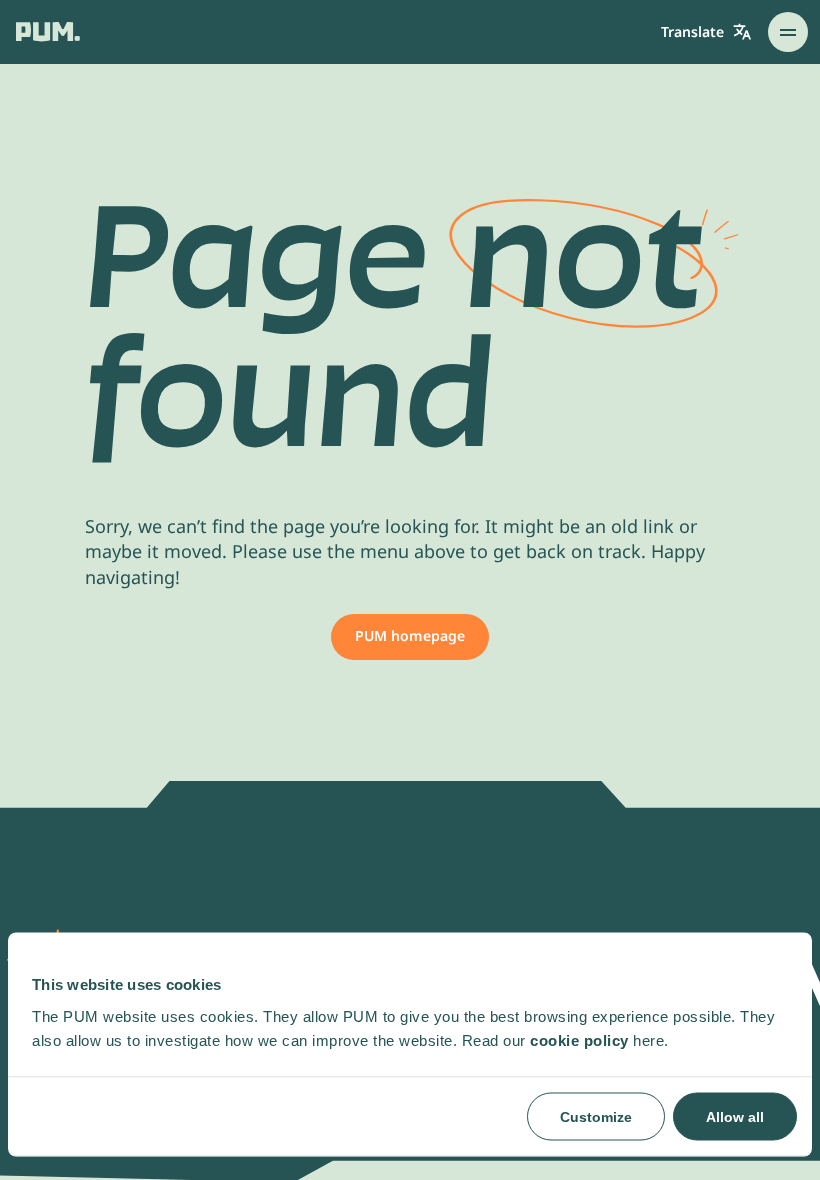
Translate (692, 31)
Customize (596, 1116)
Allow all (735, 1116)
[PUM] (48, 31)
